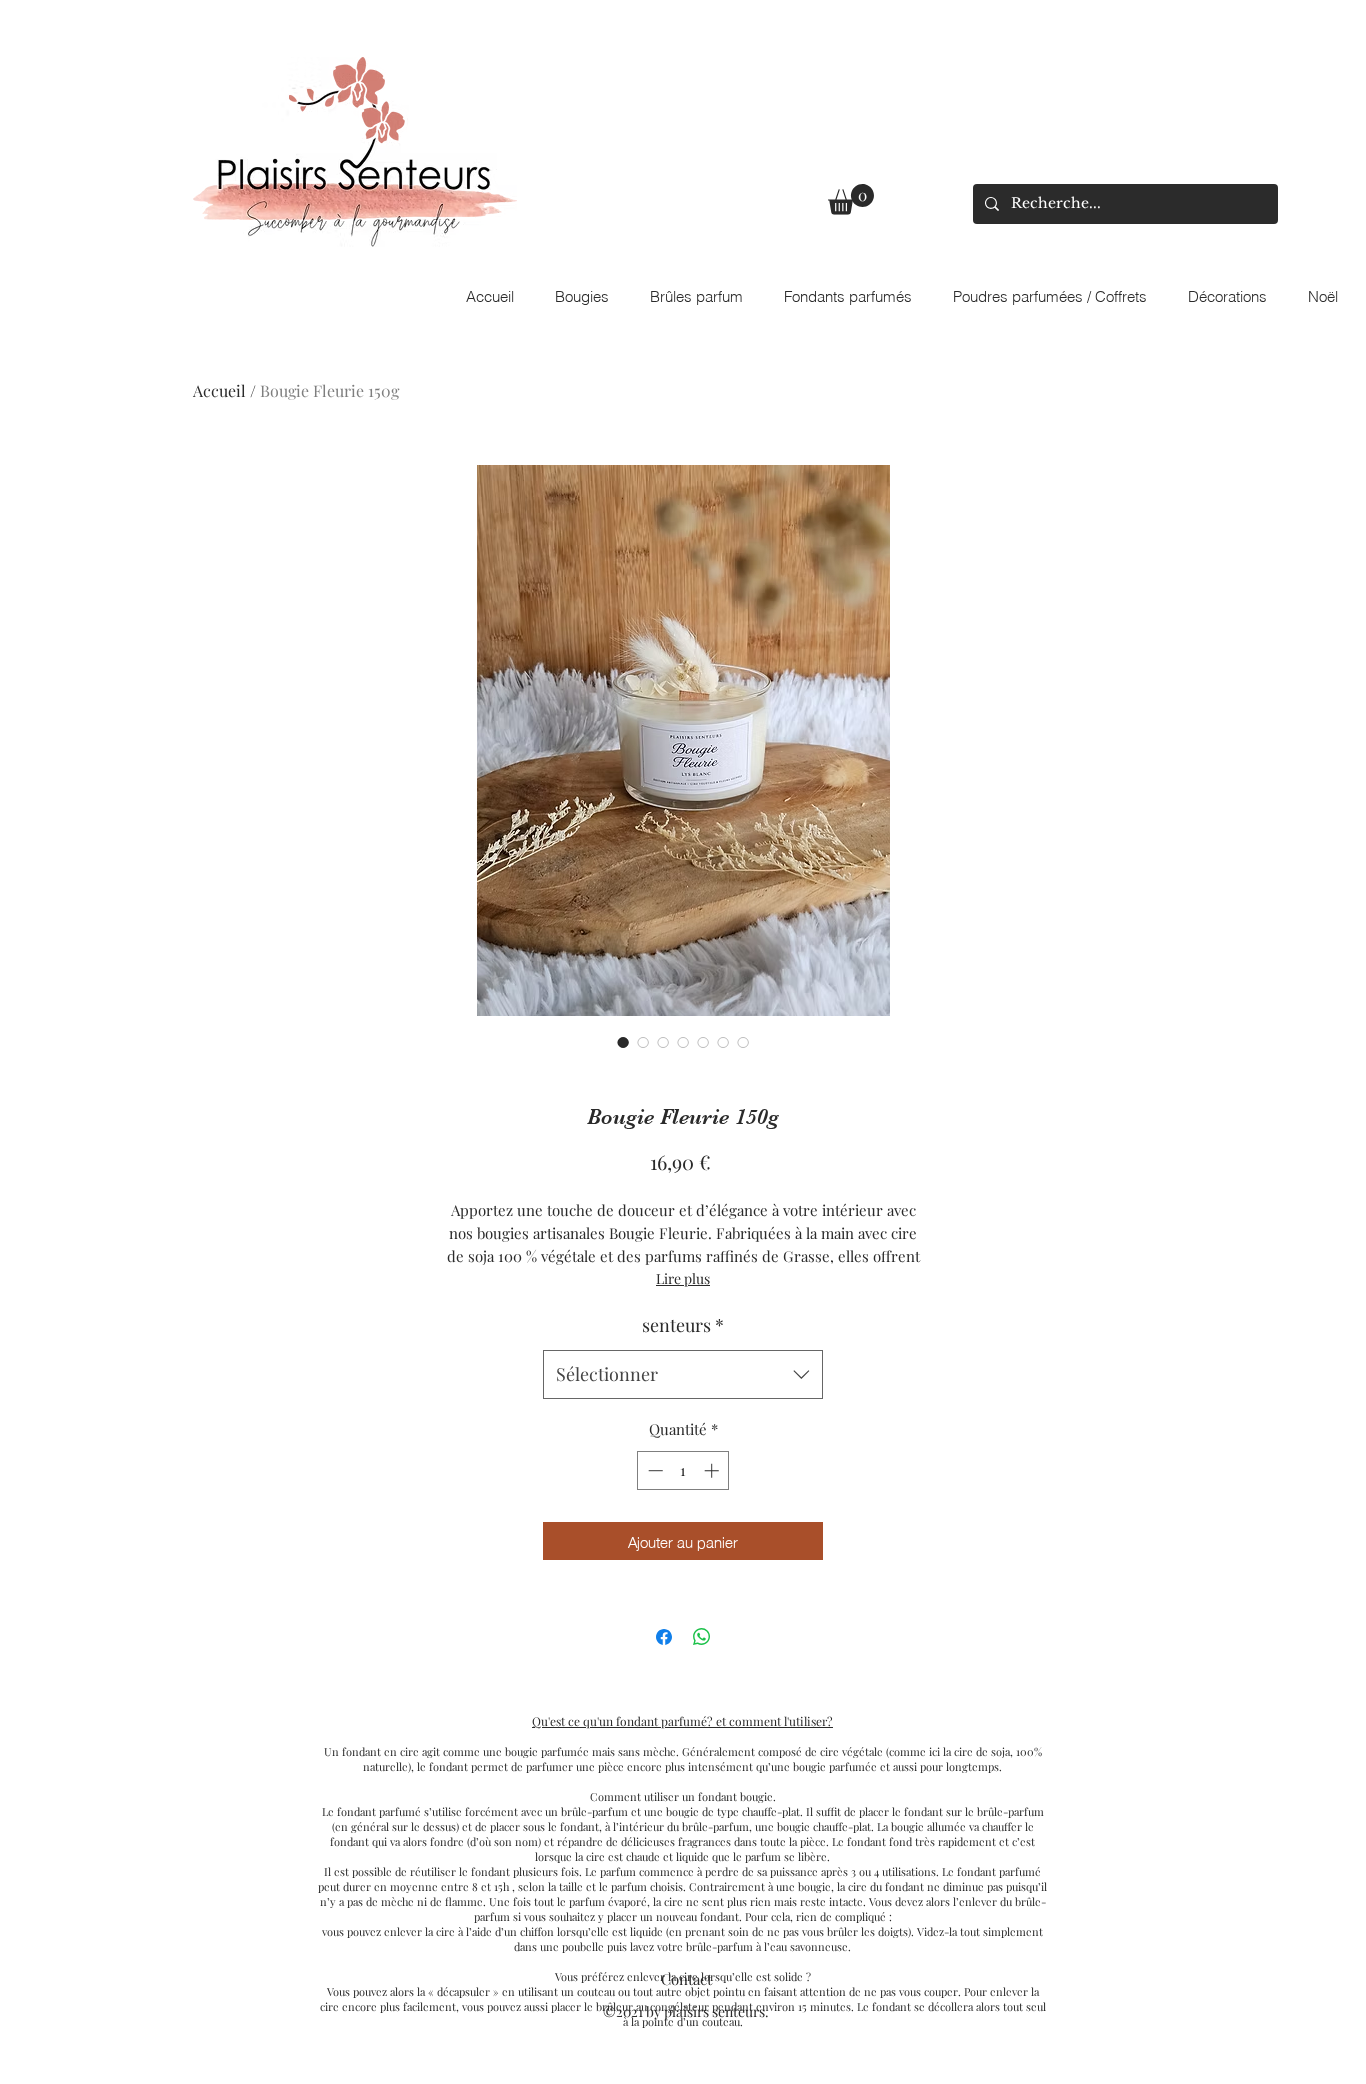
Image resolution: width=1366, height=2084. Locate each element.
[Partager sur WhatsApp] (702, 1637)
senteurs (683, 1325)
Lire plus (683, 1278)
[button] (851, 199)
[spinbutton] (683, 1470)
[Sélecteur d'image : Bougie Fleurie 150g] (623, 1042)
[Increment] (713, 1470)
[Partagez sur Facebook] (664, 1637)
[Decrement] (653, 1470)
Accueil (219, 390)
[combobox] (683, 1375)
